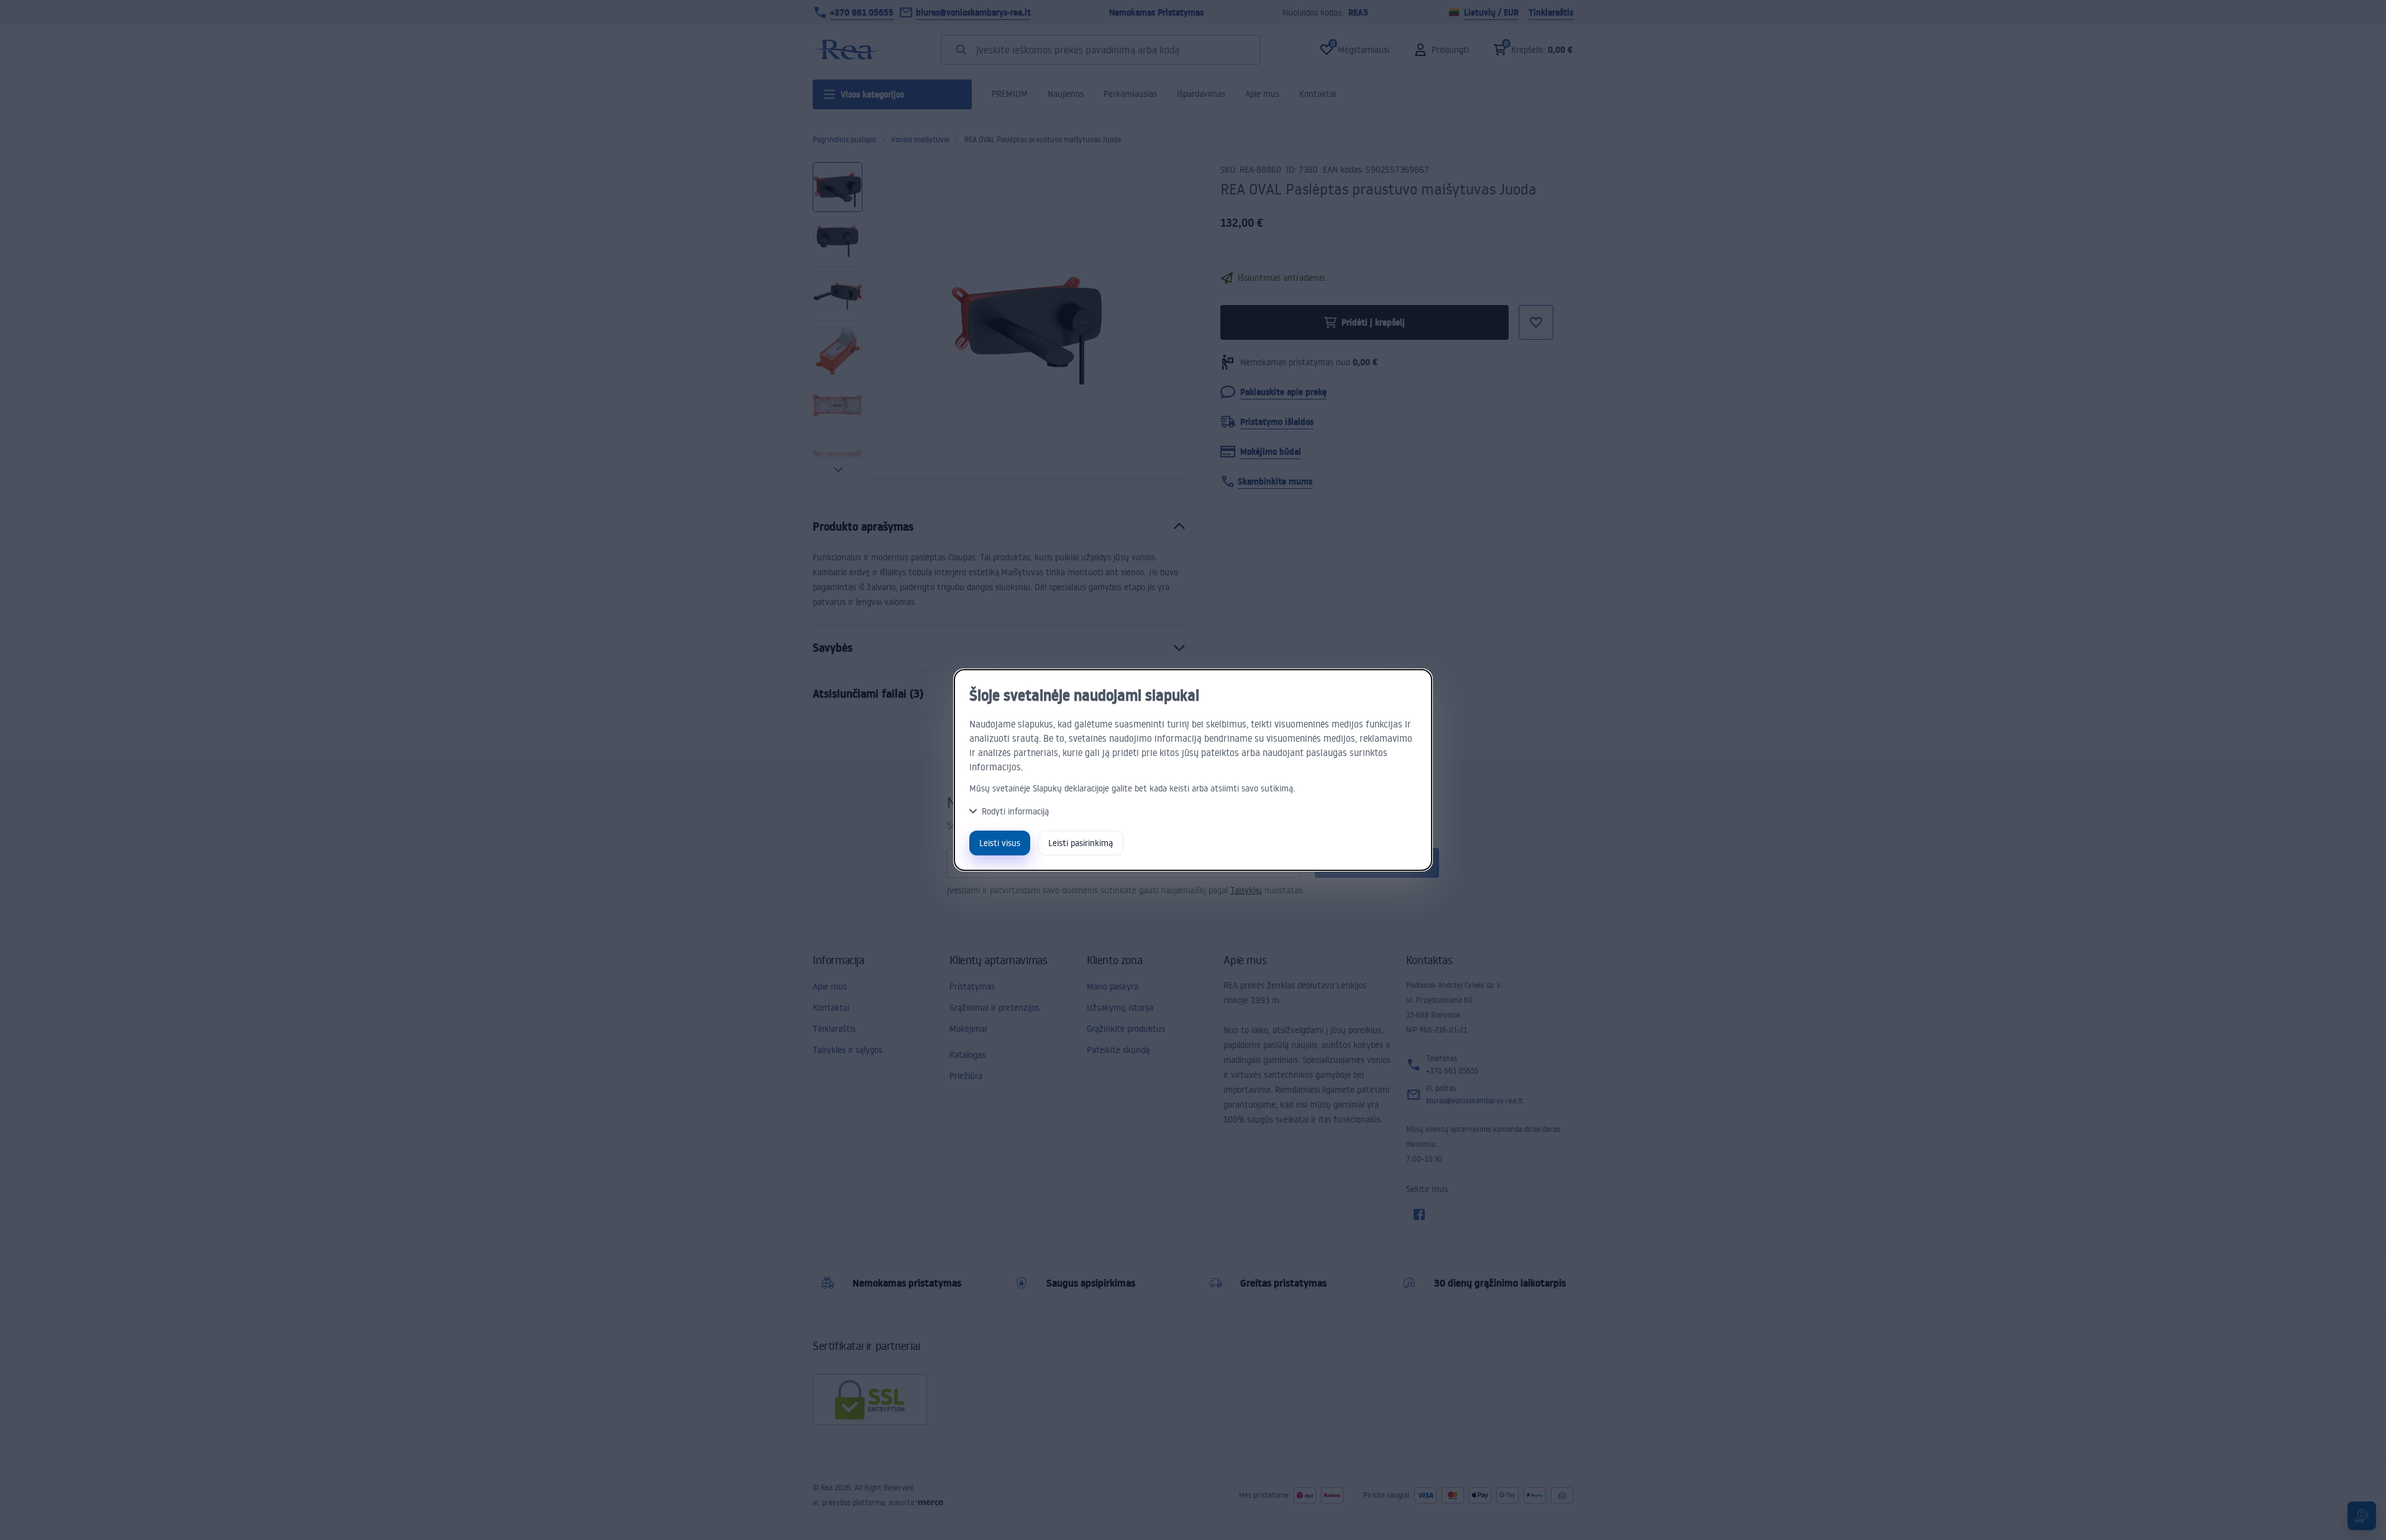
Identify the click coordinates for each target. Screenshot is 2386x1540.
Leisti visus (1000, 843)
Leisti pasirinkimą (1081, 843)
